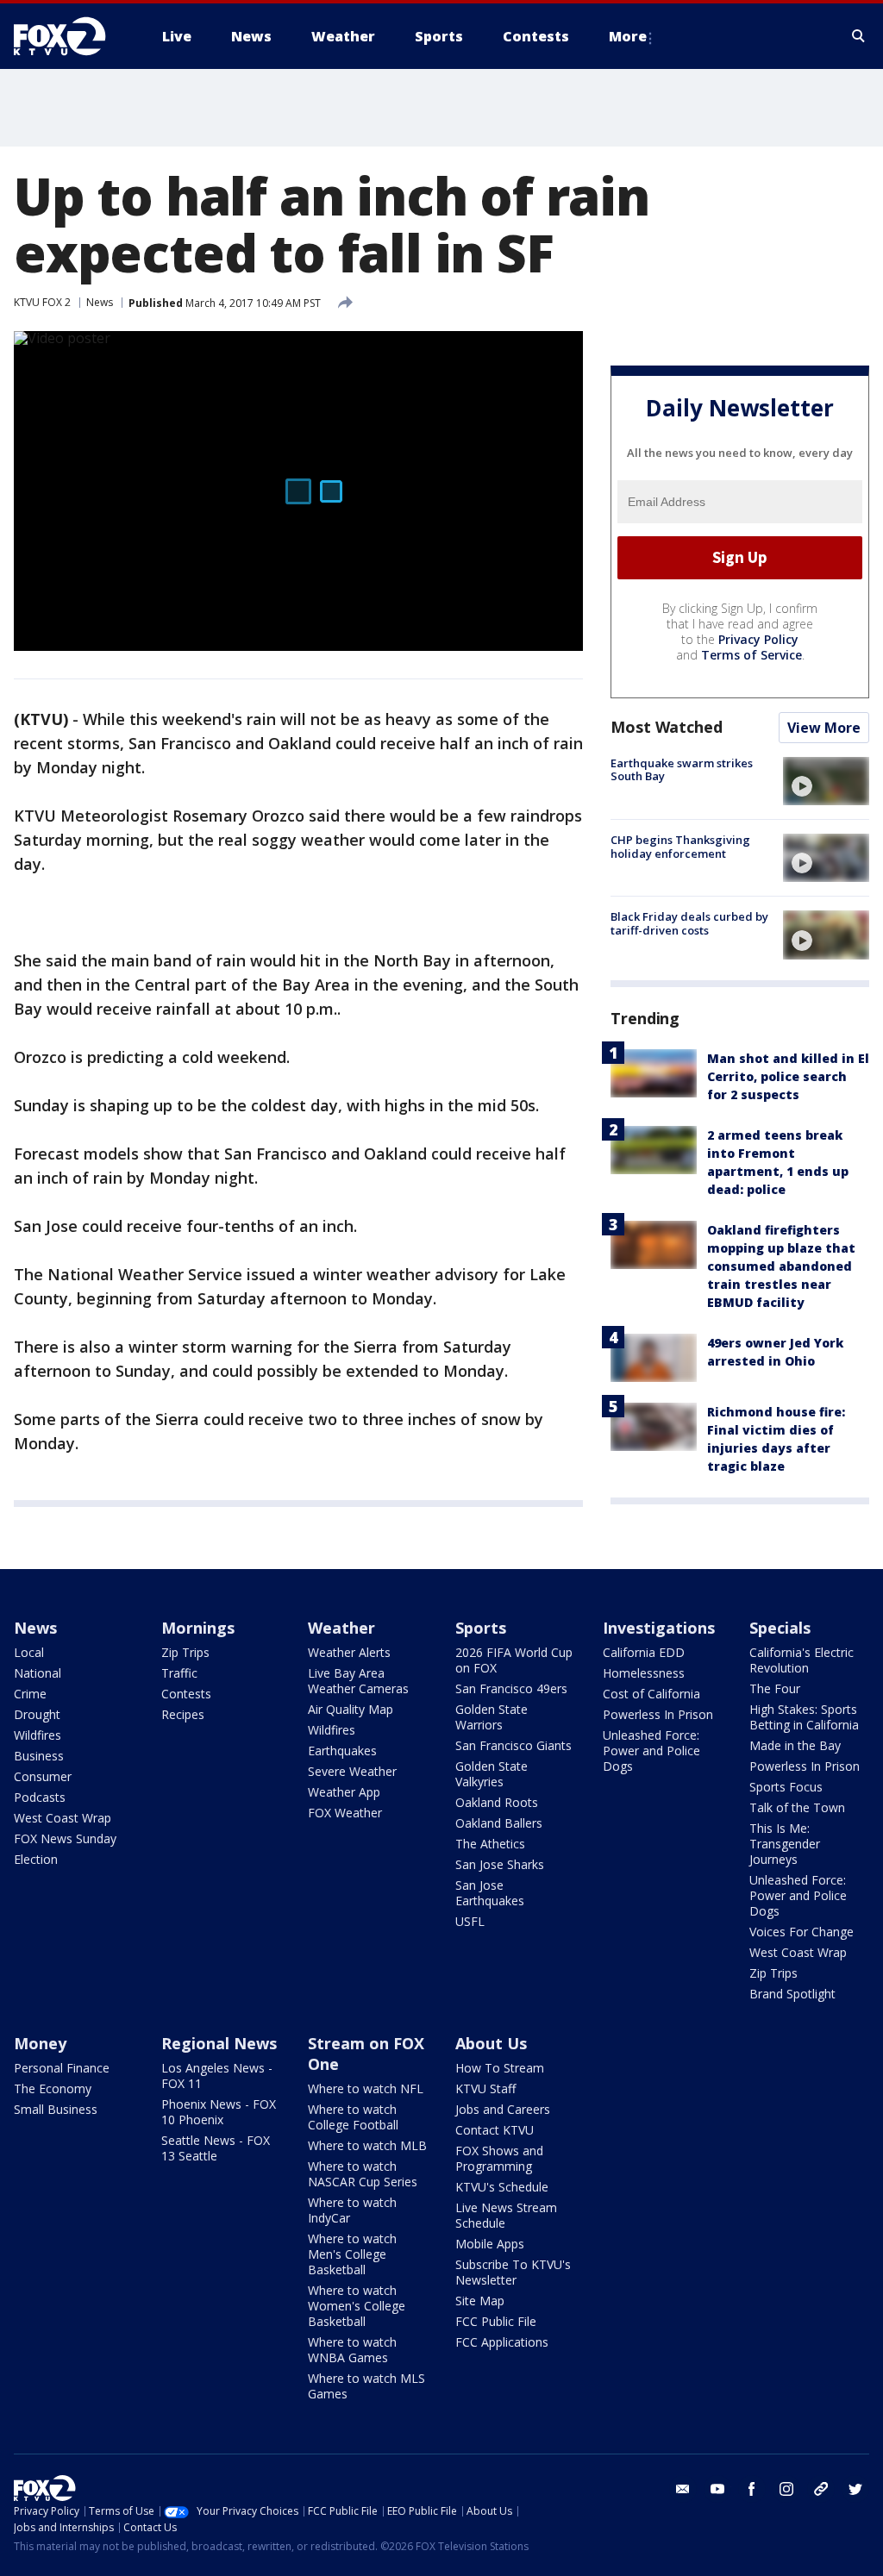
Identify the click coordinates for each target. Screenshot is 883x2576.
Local (29, 1652)
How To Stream (500, 2068)
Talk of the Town (797, 1807)
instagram (786, 2489)
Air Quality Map (351, 1709)
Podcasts (40, 1797)
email (683, 2489)
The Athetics (490, 1844)
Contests (186, 1694)
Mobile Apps (490, 2244)
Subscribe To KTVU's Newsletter (513, 2272)
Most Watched (667, 727)
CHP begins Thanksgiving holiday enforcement (680, 847)
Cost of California (651, 1694)
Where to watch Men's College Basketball (352, 2254)
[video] (826, 781)
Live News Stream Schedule (506, 2215)
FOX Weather (345, 1813)
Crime (30, 1694)
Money (40, 2043)
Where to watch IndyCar (352, 2210)
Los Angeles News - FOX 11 (217, 2076)
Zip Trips (185, 1652)
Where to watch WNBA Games (352, 2350)
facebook (752, 2489)
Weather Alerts (349, 1652)
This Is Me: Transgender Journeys (785, 1844)
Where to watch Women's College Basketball (357, 2306)
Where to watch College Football (353, 2117)
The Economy (53, 2088)
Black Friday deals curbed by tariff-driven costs (689, 923)
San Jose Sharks (500, 1864)
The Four (775, 1688)
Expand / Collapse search (859, 36)
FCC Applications (502, 2342)
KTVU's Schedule (502, 2187)
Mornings (198, 1628)
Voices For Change (802, 1932)
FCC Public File (496, 2321)
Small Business (56, 2109)
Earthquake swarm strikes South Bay (682, 770)
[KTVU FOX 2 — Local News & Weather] (71, 36)
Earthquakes (342, 1751)
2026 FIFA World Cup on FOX (514, 1660)
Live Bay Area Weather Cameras (358, 1681)
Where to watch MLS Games (366, 2386)
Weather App (344, 1792)
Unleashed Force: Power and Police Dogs (651, 1751)
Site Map (480, 2301)
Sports (481, 1628)
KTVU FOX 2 (42, 302)
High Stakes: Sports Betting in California (804, 1717)
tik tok (821, 2489)
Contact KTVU (495, 2130)
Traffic (179, 1673)
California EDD (644, 1652)
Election (36, 1859)
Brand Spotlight (792, 1994)
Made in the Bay (795, 1745)
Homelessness (644, 1673)
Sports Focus (786, 1787)
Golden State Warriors (492, 1717)
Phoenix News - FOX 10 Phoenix (219, 2112)
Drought (37, 1714)
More (628, 36)
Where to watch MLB (367, 2145)
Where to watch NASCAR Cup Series (363, 2174)
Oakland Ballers (499, 1823)
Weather (341, 1628)
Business (39, 1756)
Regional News (219, 2043)
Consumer (43, 1776)
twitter (855, 2489)
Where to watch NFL (366, 2088)
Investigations (659, 1628)
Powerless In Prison (658, 1714)
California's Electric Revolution (802, 1660)
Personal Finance (62, 2068)
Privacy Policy (758, 639)
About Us (491, 2043)
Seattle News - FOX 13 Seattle (216, 2148)
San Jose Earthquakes (490, 1893)
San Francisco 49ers (511, 1688)
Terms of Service (751, 655)
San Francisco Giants (514, 1745)
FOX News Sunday (65, 1838)
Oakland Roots (497, 1802)
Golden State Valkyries (492, 1774)
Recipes (183, 1714)
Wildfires (38, 1735)
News (100, 302)
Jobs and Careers (503, 2109)
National (38, 1673)
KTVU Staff (485, 2088)
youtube (717, 2489)
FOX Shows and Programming (499, 2158)
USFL (470, 1921)
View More (824, 728)
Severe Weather (352, 1771)
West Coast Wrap (63, 1818)
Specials (780, 1628)
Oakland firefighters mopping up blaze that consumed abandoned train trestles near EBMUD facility (781, 1266)
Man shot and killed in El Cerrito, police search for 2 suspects (788, 1076)
